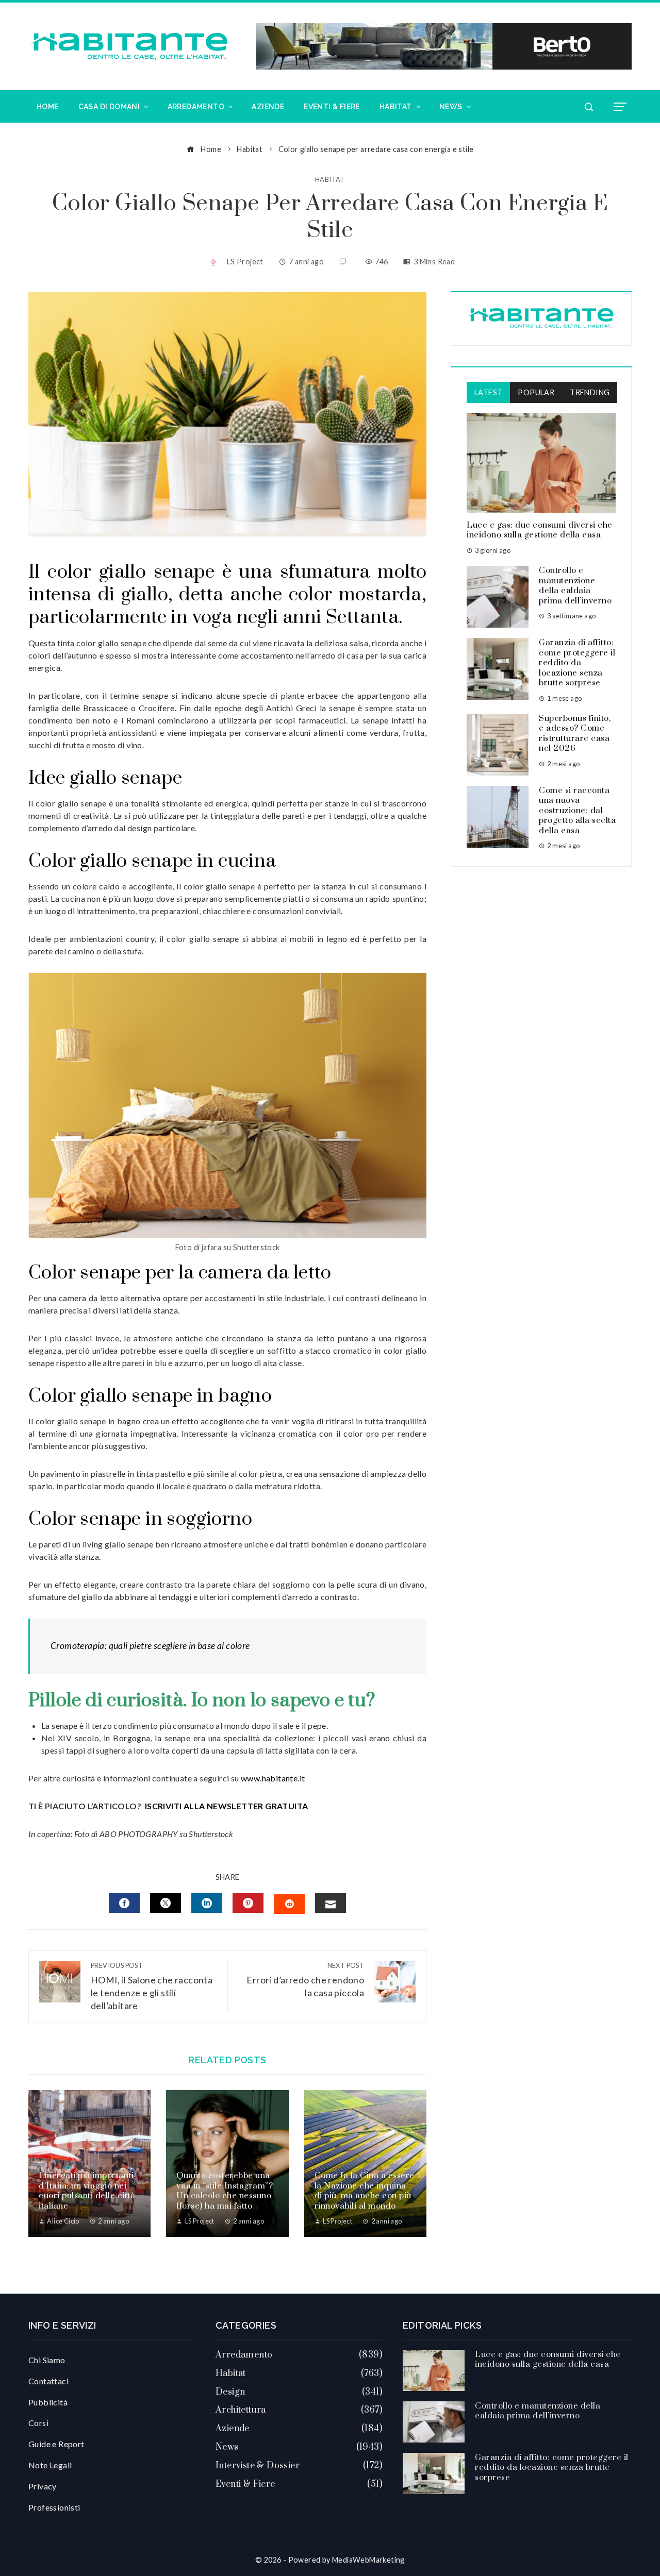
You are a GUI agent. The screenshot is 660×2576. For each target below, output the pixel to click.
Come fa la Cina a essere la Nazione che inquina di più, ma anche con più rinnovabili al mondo (365, 2191)
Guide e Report (56, 2444)
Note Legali (50, 2465)
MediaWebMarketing (368, 2560)
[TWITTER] (166, 1903)
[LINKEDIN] (207, 1903)
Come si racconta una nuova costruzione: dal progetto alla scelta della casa (577, 811)
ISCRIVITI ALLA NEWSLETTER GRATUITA (227, 1806)
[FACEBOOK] (124, 1903)
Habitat (330, 180)
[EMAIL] (331, 1903)
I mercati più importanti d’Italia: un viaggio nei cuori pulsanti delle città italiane (87, 2191)
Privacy (43, 2486)
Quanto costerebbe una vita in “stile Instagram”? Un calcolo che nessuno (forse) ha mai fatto (225, 2191)
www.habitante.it (273, 1778)
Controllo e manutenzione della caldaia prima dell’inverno (575, 586)
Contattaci (48, 2381)
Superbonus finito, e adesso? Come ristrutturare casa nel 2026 (575, 734)
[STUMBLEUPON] (289, 1904)
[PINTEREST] (248, 1903)
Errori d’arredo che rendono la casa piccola (305, 1980)
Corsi (38, 2423)
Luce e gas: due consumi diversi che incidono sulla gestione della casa (540, 530)
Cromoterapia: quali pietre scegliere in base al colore (150, 1646)
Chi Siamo (47, 2360)
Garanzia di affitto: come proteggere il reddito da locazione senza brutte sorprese (577, 663)
